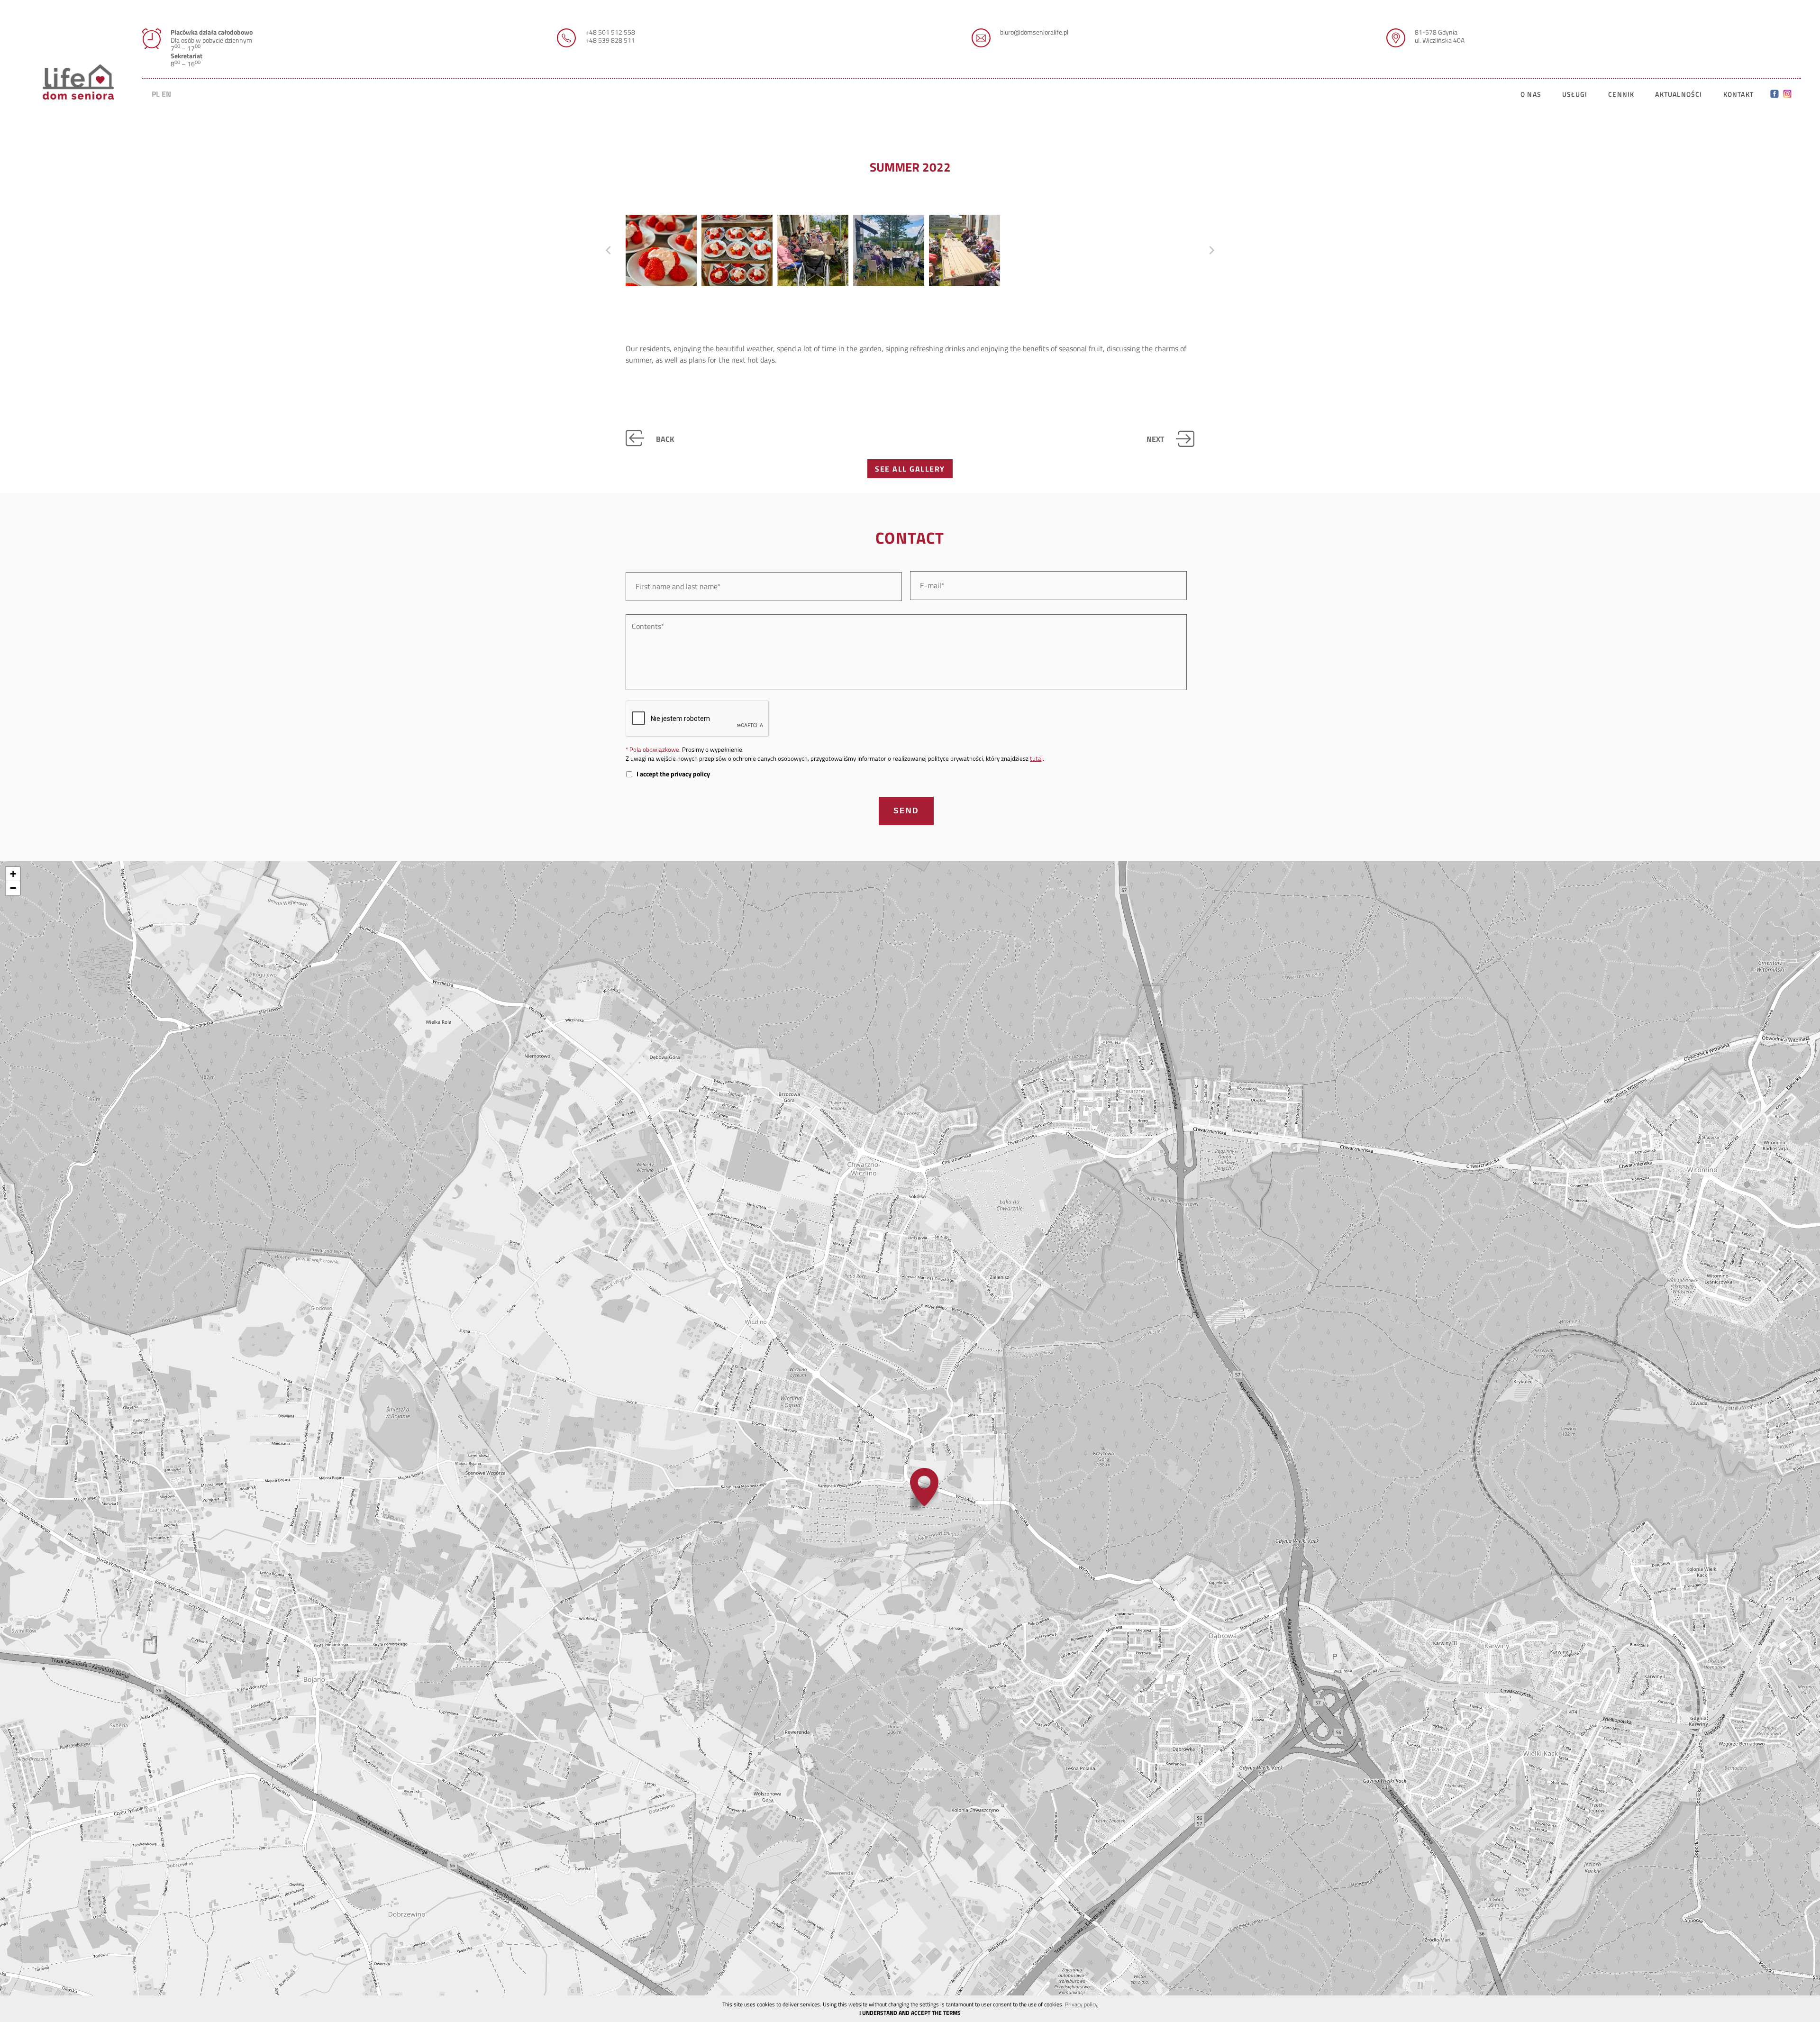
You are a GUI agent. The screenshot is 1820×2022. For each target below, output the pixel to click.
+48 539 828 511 (610, 40)
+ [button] (13, 874)
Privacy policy (1081, 2004)
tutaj (1036, 758)
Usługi (1575, 94)
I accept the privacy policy (673, 774)
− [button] (13, 888)
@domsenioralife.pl (1041, 32)
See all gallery (910, 469)
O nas (1531, 94)
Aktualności (1679, 94)
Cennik (1621, 94)
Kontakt (1738, 94)
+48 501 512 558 (610, 32)
